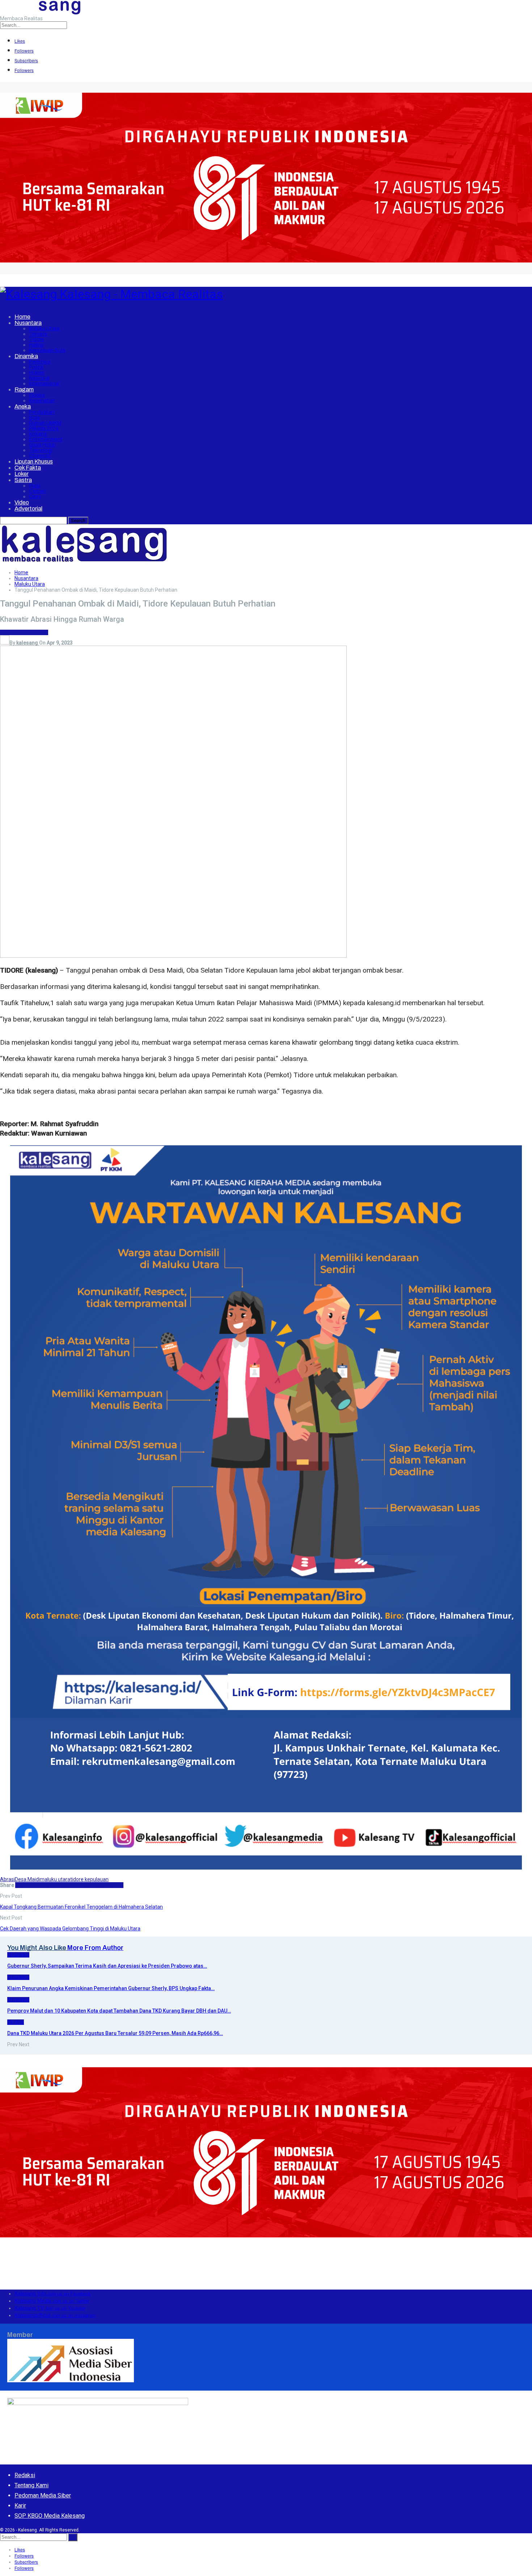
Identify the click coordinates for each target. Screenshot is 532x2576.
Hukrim (37, 373)
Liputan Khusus (34, 462)
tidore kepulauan (89, 1879)
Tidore (37, 339)
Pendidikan (42, 412)
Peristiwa (40, 362)
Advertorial (28, 509)
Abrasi (7, 1879)
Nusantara (28, 323)
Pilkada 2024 (44, 429)
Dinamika (26, 356)
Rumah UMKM (45, 423)
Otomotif (40, 456)
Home (22, 317)
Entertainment (46, 439)
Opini (35, 497)
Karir (20, 2506)
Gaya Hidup (42, 445)
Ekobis (37, 395)
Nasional (39, 378)
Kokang (38, 434)
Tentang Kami (31, 2485)
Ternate (38, 334)
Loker (22, 474)
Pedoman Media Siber (43, 2495)
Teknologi (41, 450)
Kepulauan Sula (47, 350)
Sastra (23, 480)
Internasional (44, 384)
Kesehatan (42, 401)
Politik (36, 367)
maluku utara (55, 1879)
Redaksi (25, 2475)
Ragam (24, 389)
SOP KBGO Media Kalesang (50, 2516)
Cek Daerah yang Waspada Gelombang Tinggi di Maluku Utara (70, 1929)
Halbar (36, 345)
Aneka (23, 406)
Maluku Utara (44, 329)
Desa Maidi (27, 1879)
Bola (34, 418)
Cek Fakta (28, 468)
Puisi (35, 486)
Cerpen (37, 491)
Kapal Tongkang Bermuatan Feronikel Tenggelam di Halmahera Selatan (81, 1907)
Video (22, 502)
